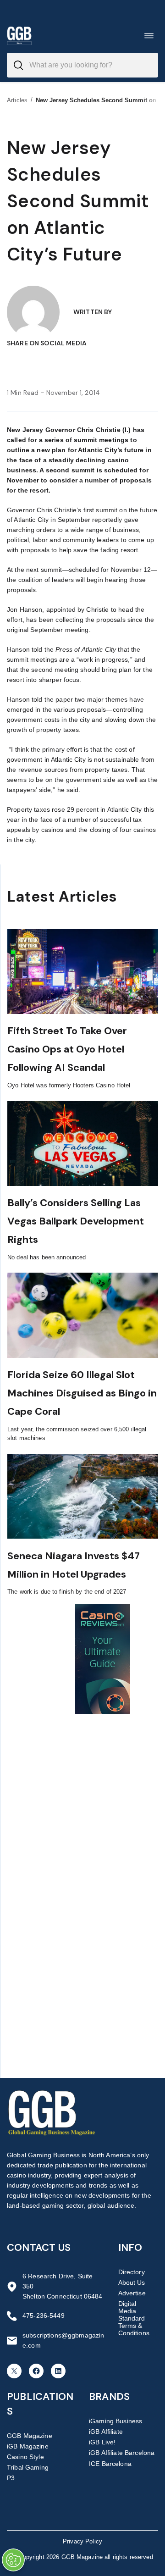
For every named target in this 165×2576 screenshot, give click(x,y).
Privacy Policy (82, 2541)
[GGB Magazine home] (19, 36)
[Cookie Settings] (13, 2560)
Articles (17, 100)
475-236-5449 (44, 2316)
